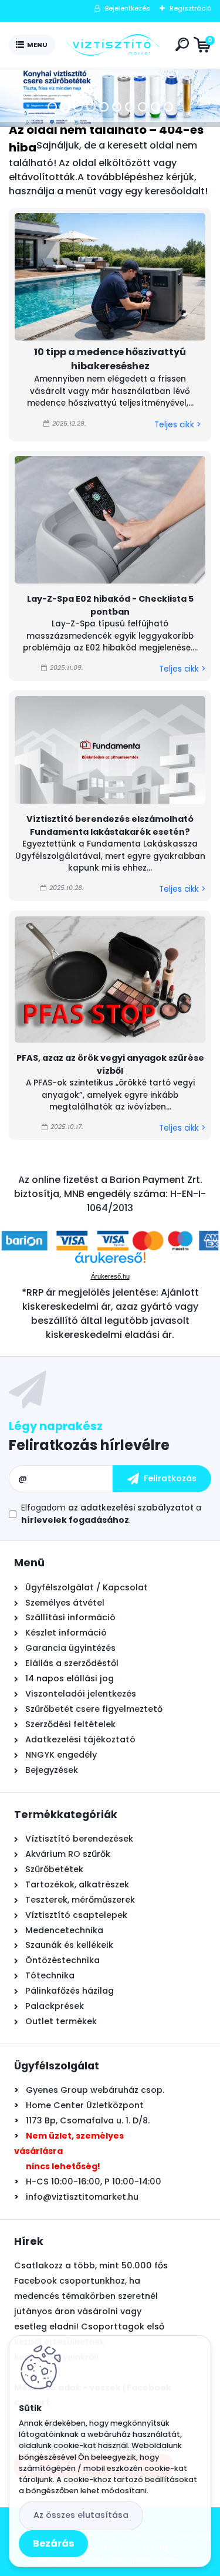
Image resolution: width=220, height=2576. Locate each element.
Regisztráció (190, 8)
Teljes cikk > (177, 425)
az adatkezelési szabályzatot (131, 1508)
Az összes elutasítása (81, 2515)
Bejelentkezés (128, 8)
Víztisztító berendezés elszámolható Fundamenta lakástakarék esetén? (110, 825)
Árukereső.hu (110, 1276)
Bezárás (53, 2543)
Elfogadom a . (111, 1514)
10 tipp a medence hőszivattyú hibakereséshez (110, 359)
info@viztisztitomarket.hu (82, 2197)
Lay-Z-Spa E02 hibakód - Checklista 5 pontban (110, 605)
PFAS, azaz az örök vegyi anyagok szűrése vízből (110, 1064)
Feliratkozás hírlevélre (89, 1445)
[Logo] (113, 45)
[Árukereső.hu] (110, 1262)
